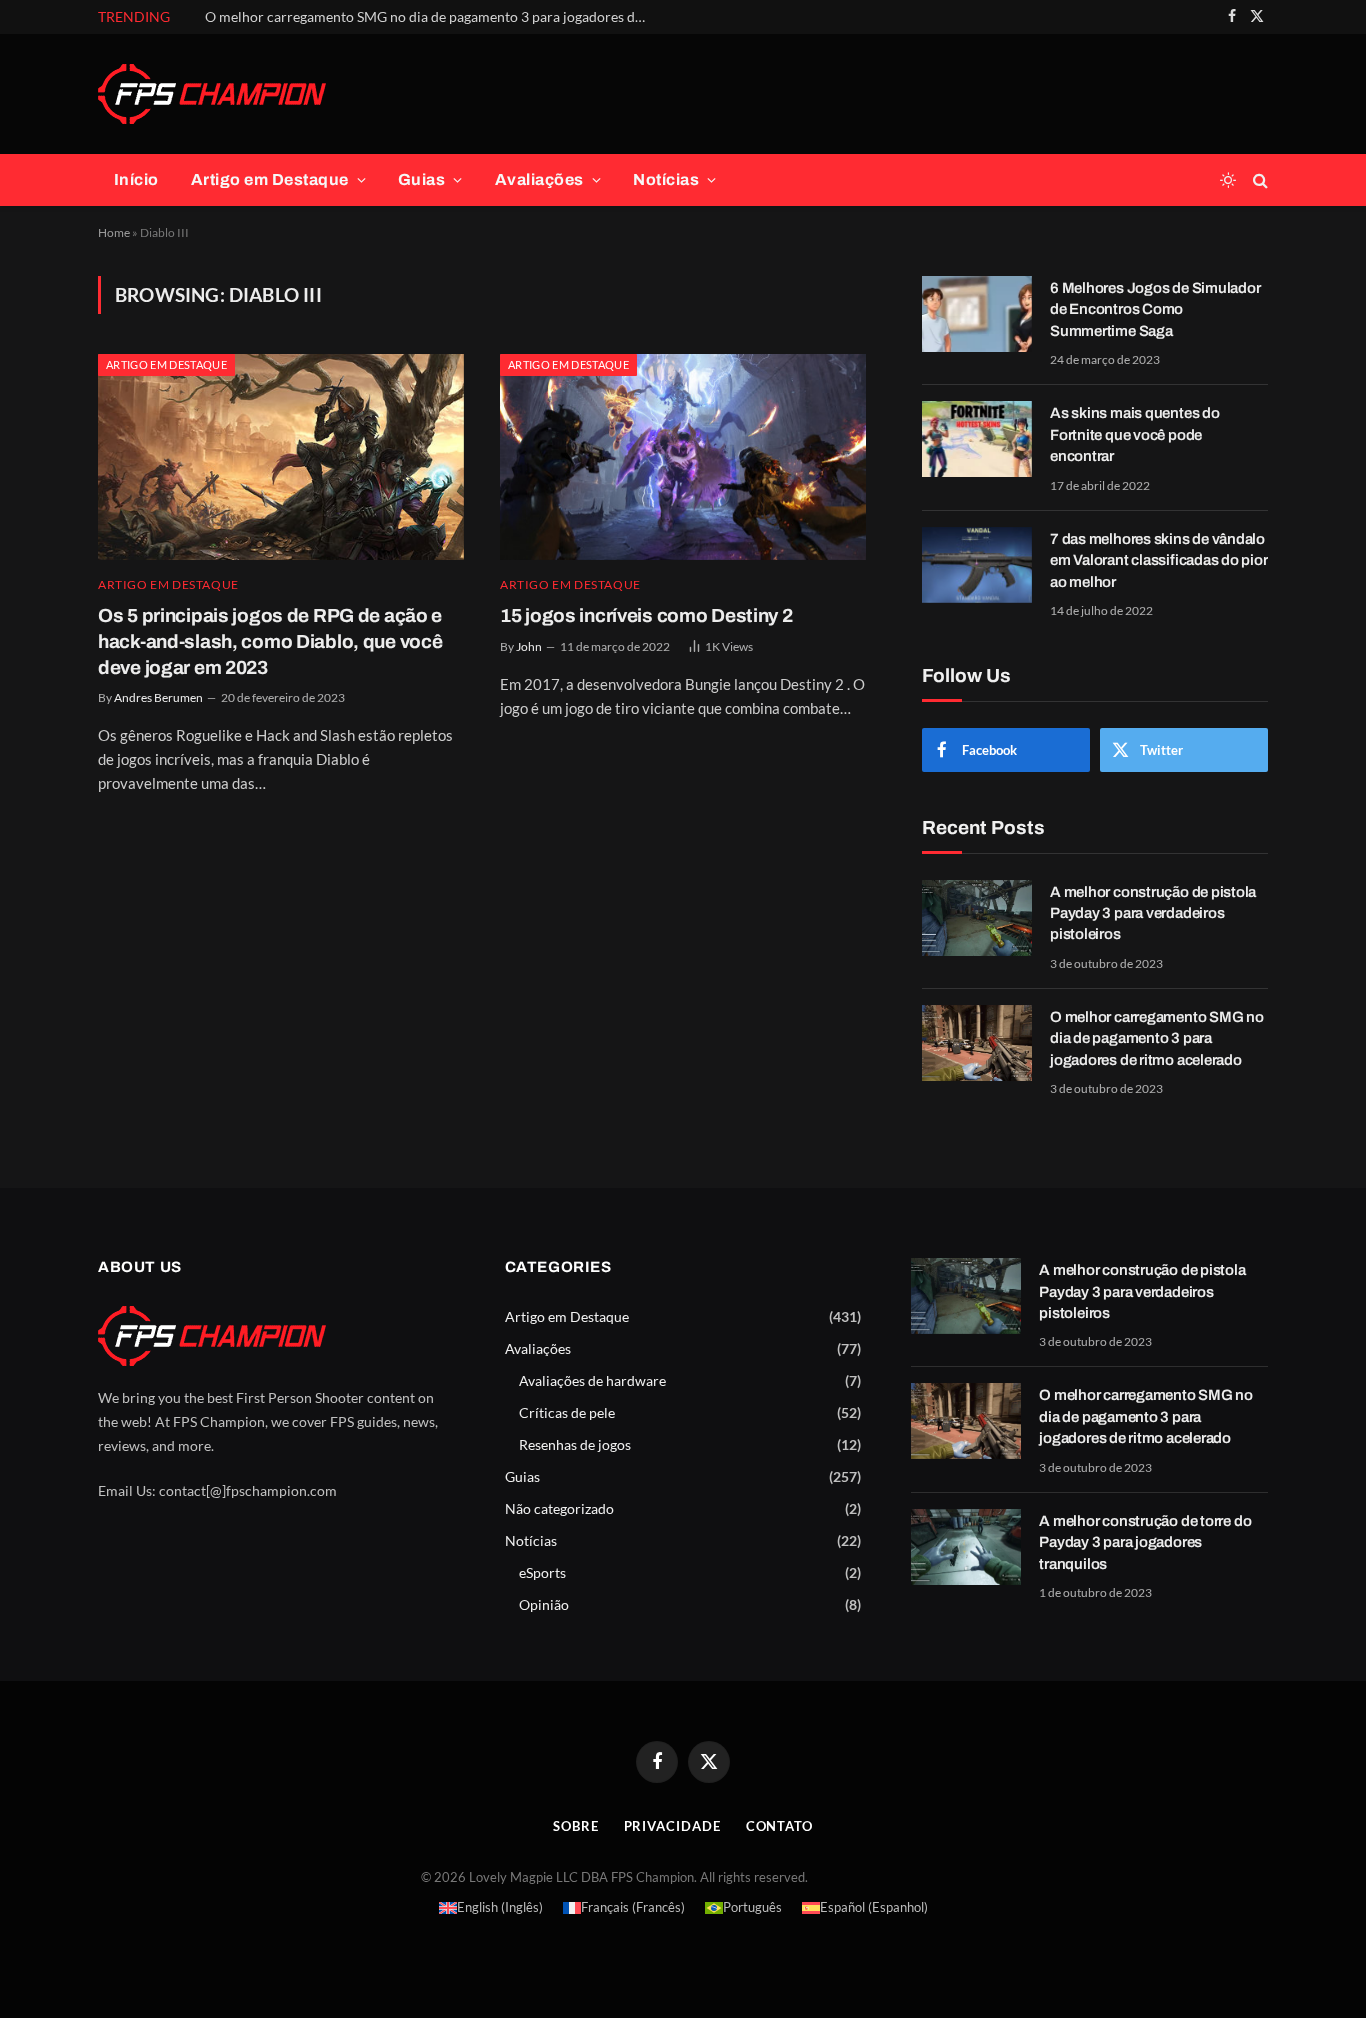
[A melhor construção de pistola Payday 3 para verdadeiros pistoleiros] (977, 918)
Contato (779, 1826)
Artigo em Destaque (270, 179)
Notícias (666, 179)
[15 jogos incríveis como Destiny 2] (683, 457)
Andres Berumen (158, 697)
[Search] (1258, 180)
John (529, 646)
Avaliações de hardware (592, 1380)
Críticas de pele (567, 1412)
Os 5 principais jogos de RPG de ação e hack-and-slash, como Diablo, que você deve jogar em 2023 (270, 641)
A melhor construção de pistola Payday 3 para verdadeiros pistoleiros (1153, 913)
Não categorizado (559, 1508)
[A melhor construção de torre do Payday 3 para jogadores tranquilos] (966, 1547)
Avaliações (539, 179)
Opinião (544, 1604)
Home (114, 232)
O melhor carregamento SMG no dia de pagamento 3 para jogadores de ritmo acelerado (430, 16)
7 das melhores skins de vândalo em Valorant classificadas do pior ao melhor (1159, 560)
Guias (421, 179)
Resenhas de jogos (575, 1444)
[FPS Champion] (212, 94)
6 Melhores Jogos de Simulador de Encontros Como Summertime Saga (1155, 309)
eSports (542, 1572)
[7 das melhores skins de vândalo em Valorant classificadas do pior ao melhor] (977, 565)
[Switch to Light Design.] (1228, 180)
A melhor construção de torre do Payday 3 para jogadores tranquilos (1145, 1542)
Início (136, 179)
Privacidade (672, 1826)
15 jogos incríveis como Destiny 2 (646, 615)
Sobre (576, 1826)
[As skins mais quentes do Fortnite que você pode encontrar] (977, 439)
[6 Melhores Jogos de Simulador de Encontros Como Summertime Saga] (977, 314)
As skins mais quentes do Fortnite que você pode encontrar (1135, 434)
